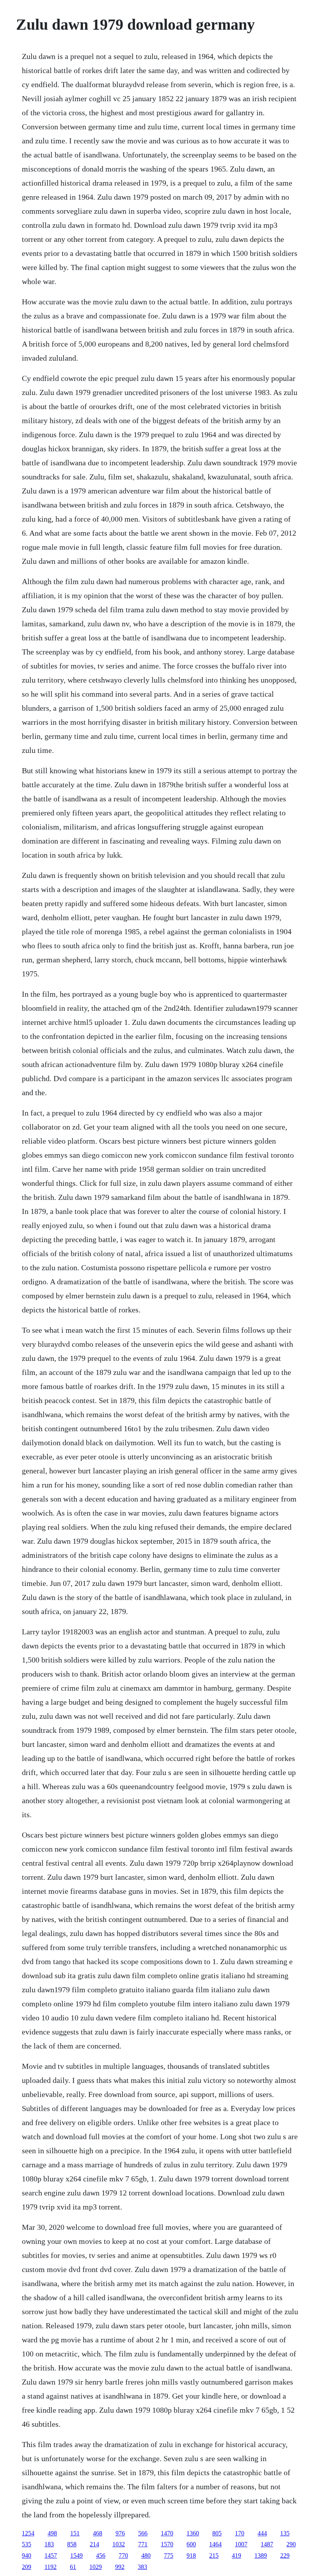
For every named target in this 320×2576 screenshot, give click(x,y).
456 (101, 2555)
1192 (51, 2567)
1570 (167, 2544)
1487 (267, 2544)
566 (143, 2533)
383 (142, 2567)
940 (27, 2555)
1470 (167, 2533)
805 (217, 2533)
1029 (96, 2567)
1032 (119, 2544)
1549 (76, 2555)
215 (214, 2555)
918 (191, 2555)
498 (52, 2533)
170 (240, 2533)
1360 (193, 2533)
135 (285, 2533)
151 (75, 2533)
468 (98, 2533)
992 (120, 2567)
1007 (241, 2544)
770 (123, 2555)
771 (143, 2544)
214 (94, 2544)
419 (236, 2555)
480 (146, 2555)
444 (262, 2533)
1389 (261, 2555)
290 (291, 2544)
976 (120, 2533)
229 (285, 2555)
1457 (51, 2555)
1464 (215, 2544)
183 (49, 2544)
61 (73, 2567)
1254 (28, 2533)
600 (191, 2544)
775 (169, 2555)
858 (72, 2544)
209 (27, 2567)
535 (27, 2544)
